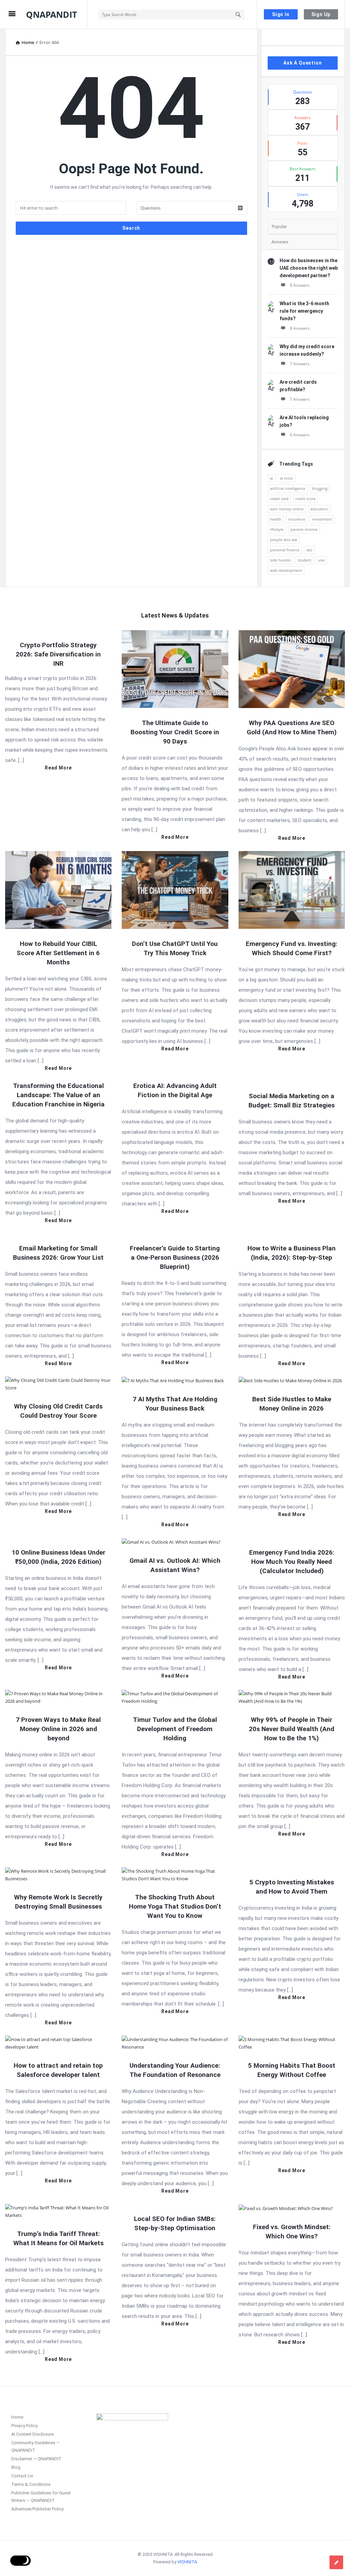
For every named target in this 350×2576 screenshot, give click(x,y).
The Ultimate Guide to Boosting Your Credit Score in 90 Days (175, 732)
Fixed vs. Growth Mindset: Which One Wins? (292, 2232)
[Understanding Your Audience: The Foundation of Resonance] (175, 2043)
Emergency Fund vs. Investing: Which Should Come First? (292, 948)
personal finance (285, 550)
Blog (16, 2467)
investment (322, 519)
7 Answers (300, 364)
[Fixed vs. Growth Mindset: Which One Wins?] (286, 2208)
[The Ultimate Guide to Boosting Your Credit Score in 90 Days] (175, 668)
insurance (297, 519)
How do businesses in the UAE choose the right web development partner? (309, 268)
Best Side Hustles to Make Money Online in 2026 (292, 1404)
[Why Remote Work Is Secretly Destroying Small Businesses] (58, 1874)
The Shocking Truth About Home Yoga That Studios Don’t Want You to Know (175, 1906)
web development (286, 570)
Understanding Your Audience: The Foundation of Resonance (175, 2070)
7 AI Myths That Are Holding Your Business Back (175, 1404)
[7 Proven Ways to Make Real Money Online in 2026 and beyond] (58, 1697)
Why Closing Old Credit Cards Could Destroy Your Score (58, 1411)
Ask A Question (302, 63)
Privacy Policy (24, 2426)
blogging (320, 488)
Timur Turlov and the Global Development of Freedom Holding (175, 1729)
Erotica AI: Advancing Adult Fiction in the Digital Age (175, 1090)
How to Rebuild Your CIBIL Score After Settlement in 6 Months (58, 953)
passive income (304, 529)
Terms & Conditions (31, 2484)
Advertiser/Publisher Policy (37, 2509)
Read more (58, 768)
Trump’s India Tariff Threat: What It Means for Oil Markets (58, 2238)
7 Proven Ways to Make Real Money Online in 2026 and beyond (58, 1729)
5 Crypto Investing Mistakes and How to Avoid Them (292, 1887)
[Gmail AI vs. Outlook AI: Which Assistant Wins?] (171, 1541)
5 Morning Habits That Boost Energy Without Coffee (292, 2070)
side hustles (280, 560)
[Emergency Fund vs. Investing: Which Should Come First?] (292, 889)
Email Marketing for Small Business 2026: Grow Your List (58, 1253)
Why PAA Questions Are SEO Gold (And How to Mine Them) (292, 727)
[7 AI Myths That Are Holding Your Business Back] (173, 1380)
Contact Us (22, 2476)
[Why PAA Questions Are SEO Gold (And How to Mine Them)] (292, 668)
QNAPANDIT (51, 14)
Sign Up (321, 14)
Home (17, 2417)
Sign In (281, 14)
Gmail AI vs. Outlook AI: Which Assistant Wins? (175, 1565)
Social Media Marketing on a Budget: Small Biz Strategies (292, 1101)
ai (272, 478)
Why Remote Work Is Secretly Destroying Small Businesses (58, 1902)
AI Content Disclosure (32, 2434)
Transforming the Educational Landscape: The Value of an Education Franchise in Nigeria (58, 1095)
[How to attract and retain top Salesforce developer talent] (58, 2043)
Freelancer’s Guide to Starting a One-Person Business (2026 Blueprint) (175, 1257)
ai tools (286, 478)
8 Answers (300, 285)
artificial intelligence (288, 488)
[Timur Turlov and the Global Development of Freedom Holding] (175, 1697)
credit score (305, 499)
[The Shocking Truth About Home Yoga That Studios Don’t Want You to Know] (175, 1874)
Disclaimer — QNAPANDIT (36, 2459)
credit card (279, 499)
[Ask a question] (336, 2562)
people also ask (284, 540)
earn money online (287, 509)
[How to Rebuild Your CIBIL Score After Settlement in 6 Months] (58, 889)
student (305, 560)
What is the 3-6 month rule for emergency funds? (304, 311)
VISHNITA (187, 2562)
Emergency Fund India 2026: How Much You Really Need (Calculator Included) (292, 1562)
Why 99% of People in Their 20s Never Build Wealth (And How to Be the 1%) (292, 1729)
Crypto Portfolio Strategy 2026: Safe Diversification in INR (58, 654)
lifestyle (277, 529)
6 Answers (300, 435)
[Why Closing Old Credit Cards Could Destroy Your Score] (58, 1383)
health (276, 519)
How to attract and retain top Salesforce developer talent (58, 2070)
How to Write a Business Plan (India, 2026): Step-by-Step (292, 1253)
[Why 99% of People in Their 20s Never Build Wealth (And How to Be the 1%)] (292, 1697)
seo (309, 550)
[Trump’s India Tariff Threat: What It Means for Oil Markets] (58, 2211)
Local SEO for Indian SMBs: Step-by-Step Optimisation (175, 2223)
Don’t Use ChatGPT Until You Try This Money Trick (175, 948)
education (319, 509)
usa (321, 560)
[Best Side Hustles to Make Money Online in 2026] (290, 1380)
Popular (279, 227)
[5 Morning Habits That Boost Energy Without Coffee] (292, 2043)
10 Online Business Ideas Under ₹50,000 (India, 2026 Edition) (58, 1557)
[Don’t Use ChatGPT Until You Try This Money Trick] (175, 889)
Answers (280, 242)
